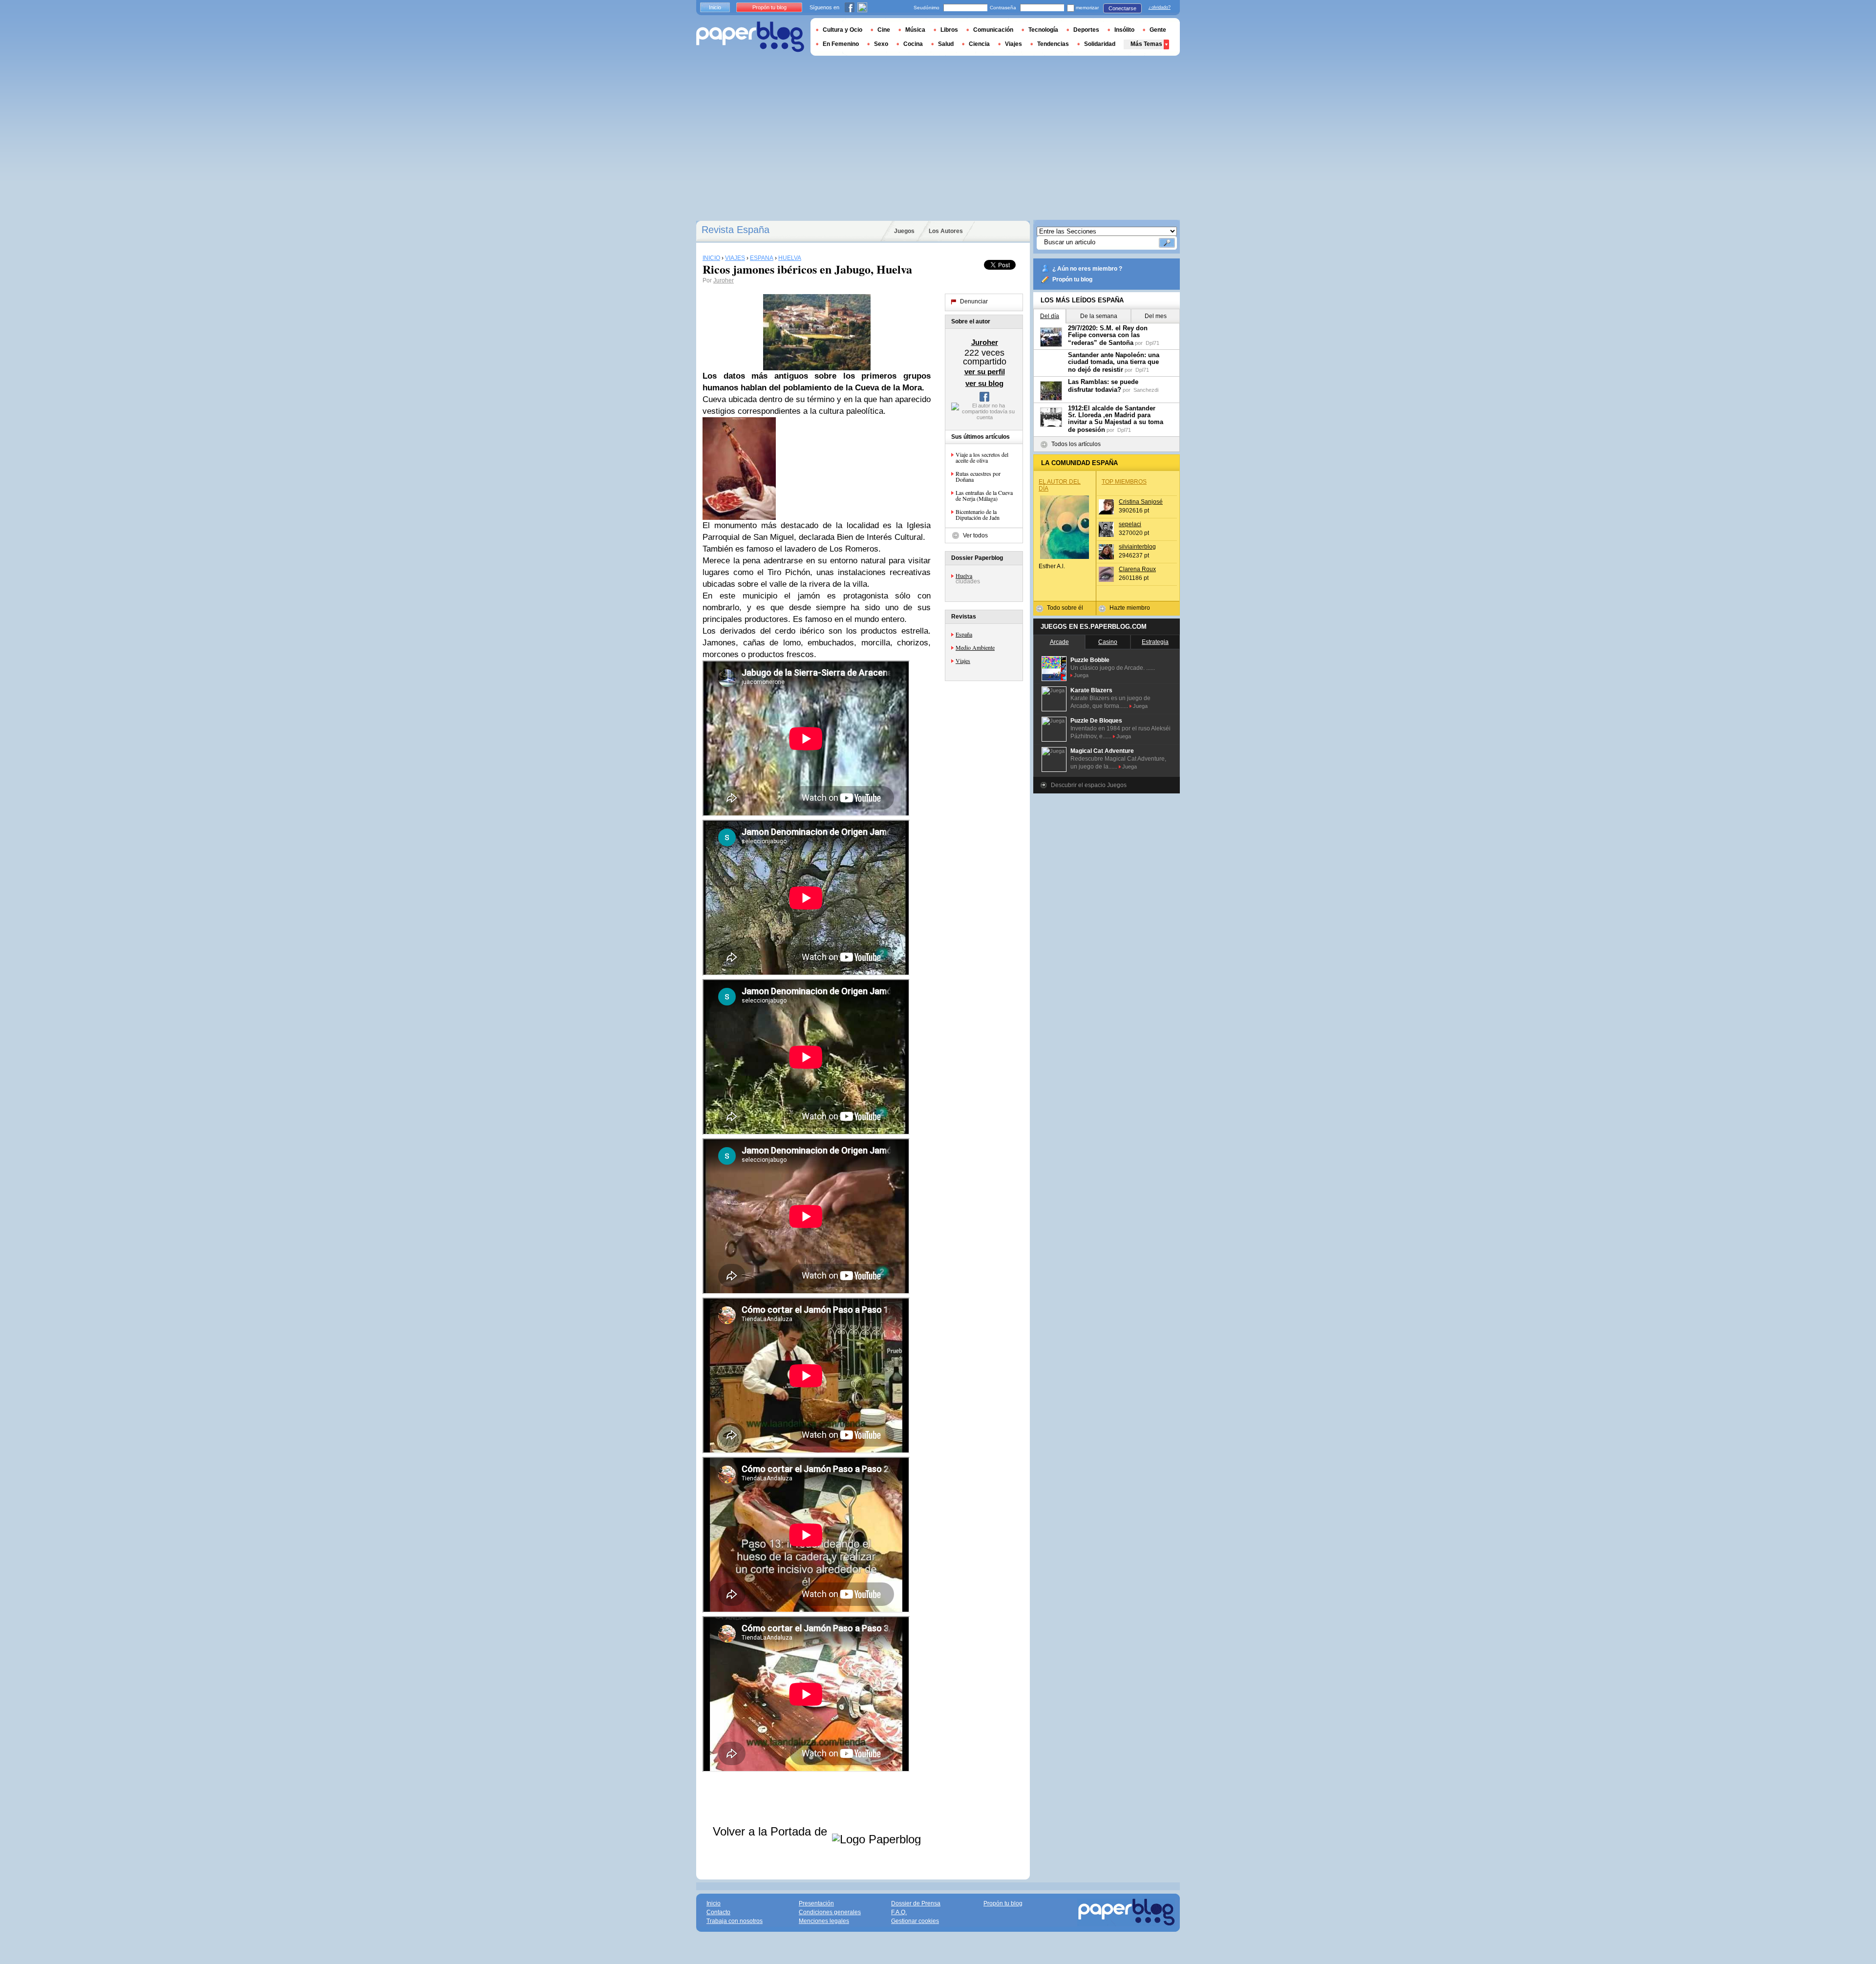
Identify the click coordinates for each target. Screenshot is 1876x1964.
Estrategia (1155, 642)
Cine (884, 30)
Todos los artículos (1076, 444)
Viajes (963, 661)
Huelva (964, 576)
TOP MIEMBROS (1124, 482)
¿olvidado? (1160, 7)
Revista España (735, 230)
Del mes (1156, 316)
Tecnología (1043, 30)
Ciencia (979, 44)
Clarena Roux (1137, 569)
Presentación (816, 1903)
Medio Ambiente (975, 647)
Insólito (1124, 30)
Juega (1081, 675)
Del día (1050, 316)
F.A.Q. (899, 1912)
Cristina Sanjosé (1141, 502)
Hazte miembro (1130, 608)
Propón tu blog (1072, 279)
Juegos (904, 231)
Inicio (715, 7)
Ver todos (975, 535)
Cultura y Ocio (842, 30)
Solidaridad (1100, 44)
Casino (1108, 642)
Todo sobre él (1065, 608)
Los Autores (946, 231)
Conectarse (1122, 8)
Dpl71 (1152, 343)
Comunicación (993, 30)
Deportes (1086, 30)
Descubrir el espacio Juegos (1089, 785)
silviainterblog (1137, 547)
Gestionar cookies (915, 1921)
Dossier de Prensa (916, 1903)
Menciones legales (824, 1921)
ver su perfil (985, 372)
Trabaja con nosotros (735, 1921)
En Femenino (841, 44)
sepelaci (1130, 524)
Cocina (913, 44)
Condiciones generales (830, 1912)
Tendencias (1053, 44)
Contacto (718, 1912)
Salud (946, 44)
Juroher (724, 280)
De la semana (1099, 316)
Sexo (881, 44)
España (964, 634)
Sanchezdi (1146, 390)
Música (915, 30)
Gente (1158, 30)
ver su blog (984, 383)
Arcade (1059, 642)
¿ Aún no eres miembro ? (1087, 269)
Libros (949, 30)
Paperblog (750, 37)
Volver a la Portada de (772, 1831)
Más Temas (1146, 44)
